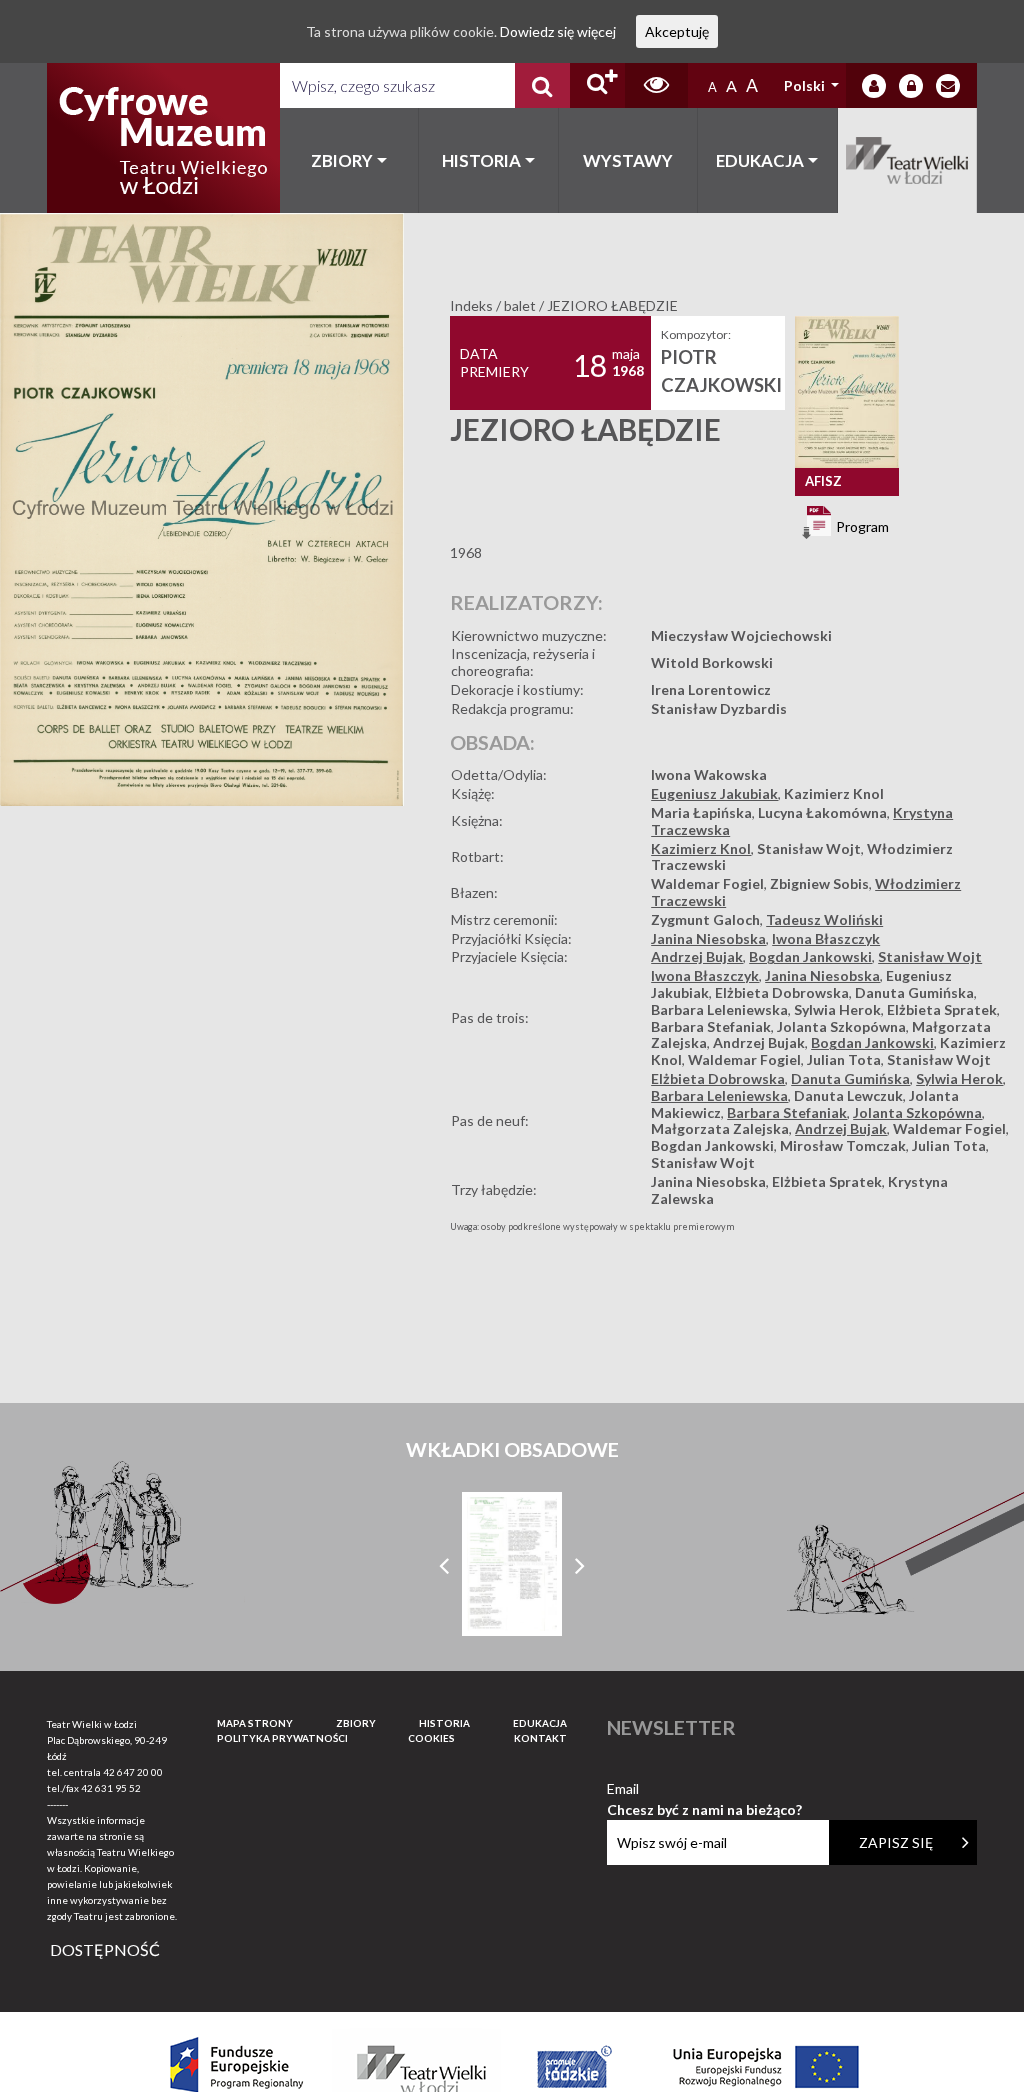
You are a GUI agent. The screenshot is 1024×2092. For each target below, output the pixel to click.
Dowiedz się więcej (558, 31)
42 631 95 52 (111, 1788)
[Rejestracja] (911, 86)
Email (704, 1789)
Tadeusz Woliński (824, 919)
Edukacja (760, 160)
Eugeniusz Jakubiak (714, 793)
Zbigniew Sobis (819, 883)
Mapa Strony (255, 1723)
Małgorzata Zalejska (720, 1128)
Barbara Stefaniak (711, 1026)
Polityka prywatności (282, 1738)
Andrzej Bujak (697, 956)
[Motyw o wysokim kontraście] (656, 85)
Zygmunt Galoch (705, 919)
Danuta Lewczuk (848, 1095)
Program (861, 525)
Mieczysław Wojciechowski (741, 635)
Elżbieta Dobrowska (782, 992)
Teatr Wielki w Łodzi (908, 160)
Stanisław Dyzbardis (719, 708)
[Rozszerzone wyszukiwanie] (597, 85)
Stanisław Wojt (809, 848)
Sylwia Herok (837, 1009)
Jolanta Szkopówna (841, 1026)
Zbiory (342, 160)
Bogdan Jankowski (810, 956)
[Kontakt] (948, 86)
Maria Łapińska (701, 812)
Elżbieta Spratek (942, 1009)
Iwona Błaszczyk (826, 938)
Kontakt (540, 1738)
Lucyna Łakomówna (822, 812)
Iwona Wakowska (709, 774)
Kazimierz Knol (834, 793)
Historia (481, 160)
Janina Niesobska (708, 938)
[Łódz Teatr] (163, 138)
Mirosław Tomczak (843, 1145)
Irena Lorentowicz (711, 689)
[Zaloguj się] (874, 86)
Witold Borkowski (712, 662)
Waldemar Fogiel (707, 883)
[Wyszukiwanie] (542, 85)
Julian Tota (844, 1059)
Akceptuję (677, 31)
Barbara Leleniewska (719, 1009)
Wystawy (628, 160)
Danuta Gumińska (914, 992)
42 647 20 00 (133, 1772)
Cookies (431, 1738)
